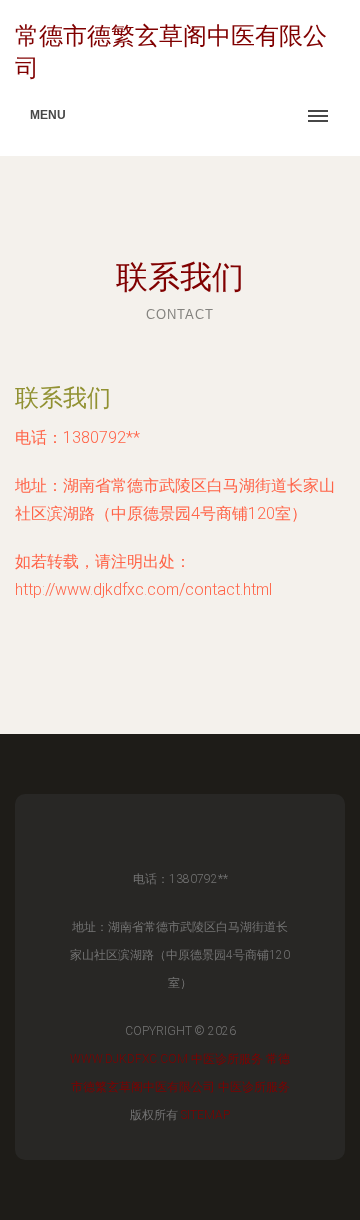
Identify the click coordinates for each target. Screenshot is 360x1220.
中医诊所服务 (227, 1059)
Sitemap (205, 1115)
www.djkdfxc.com (129, 1059)
